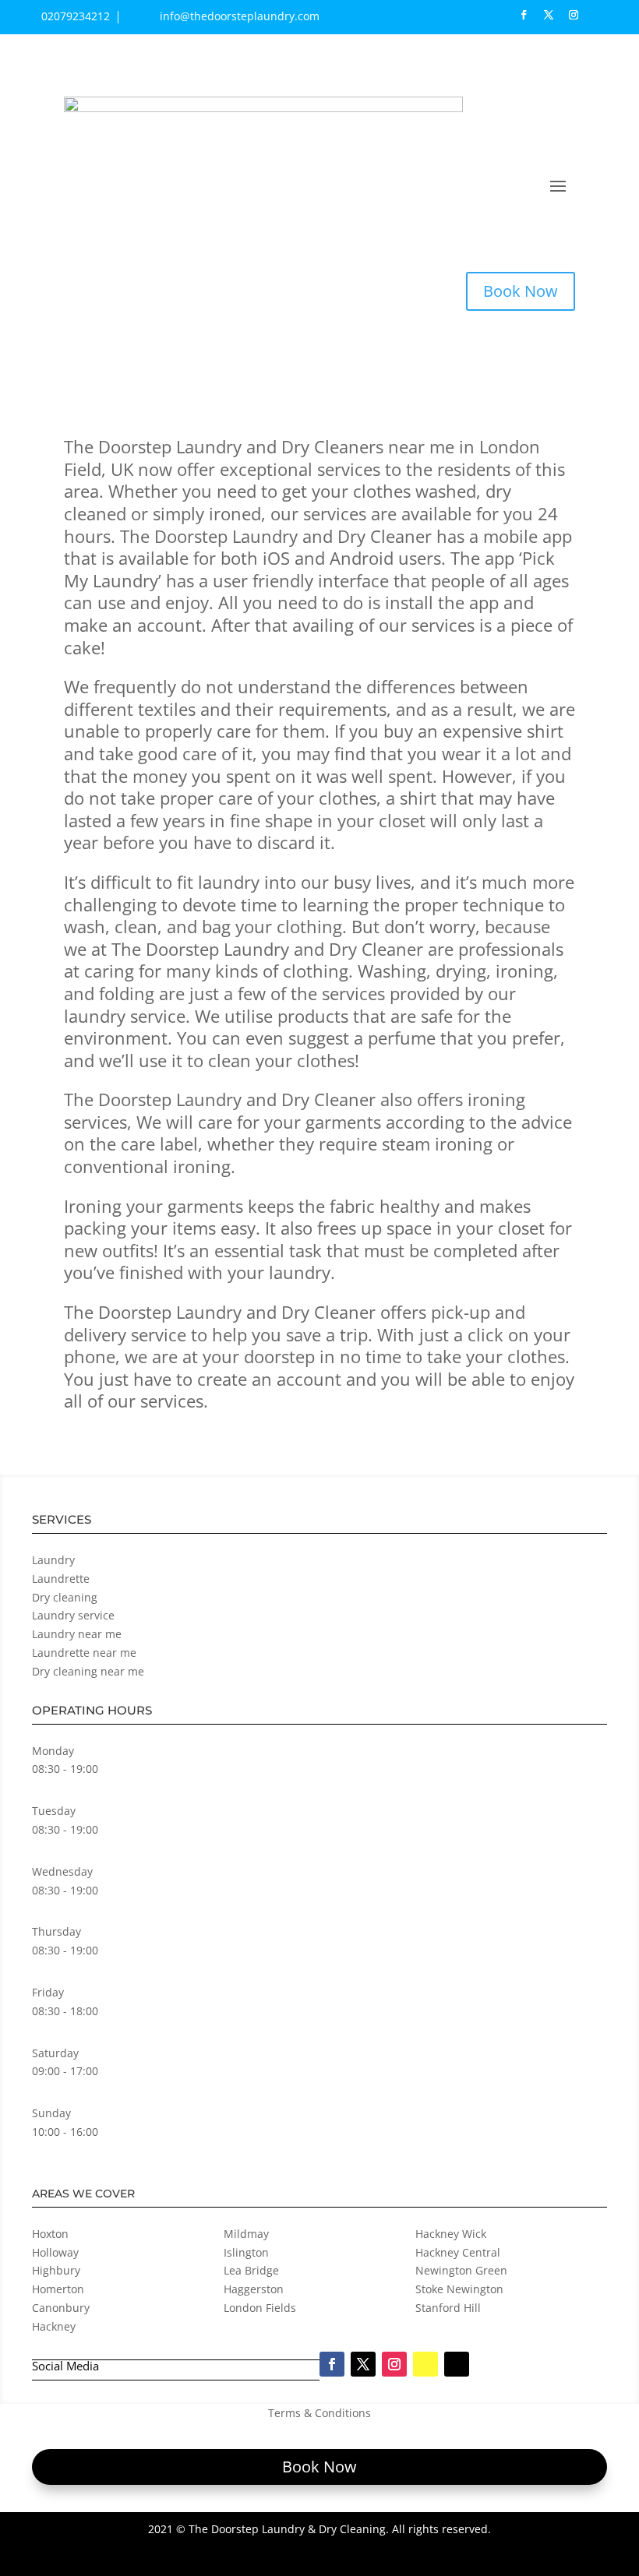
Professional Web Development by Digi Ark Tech (395, 2558)
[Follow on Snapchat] (598, 15)
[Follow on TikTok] (623, 15)
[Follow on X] (549, 15)
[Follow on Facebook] (524, 15)
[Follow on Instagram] (574, 15)
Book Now (521, 291)
